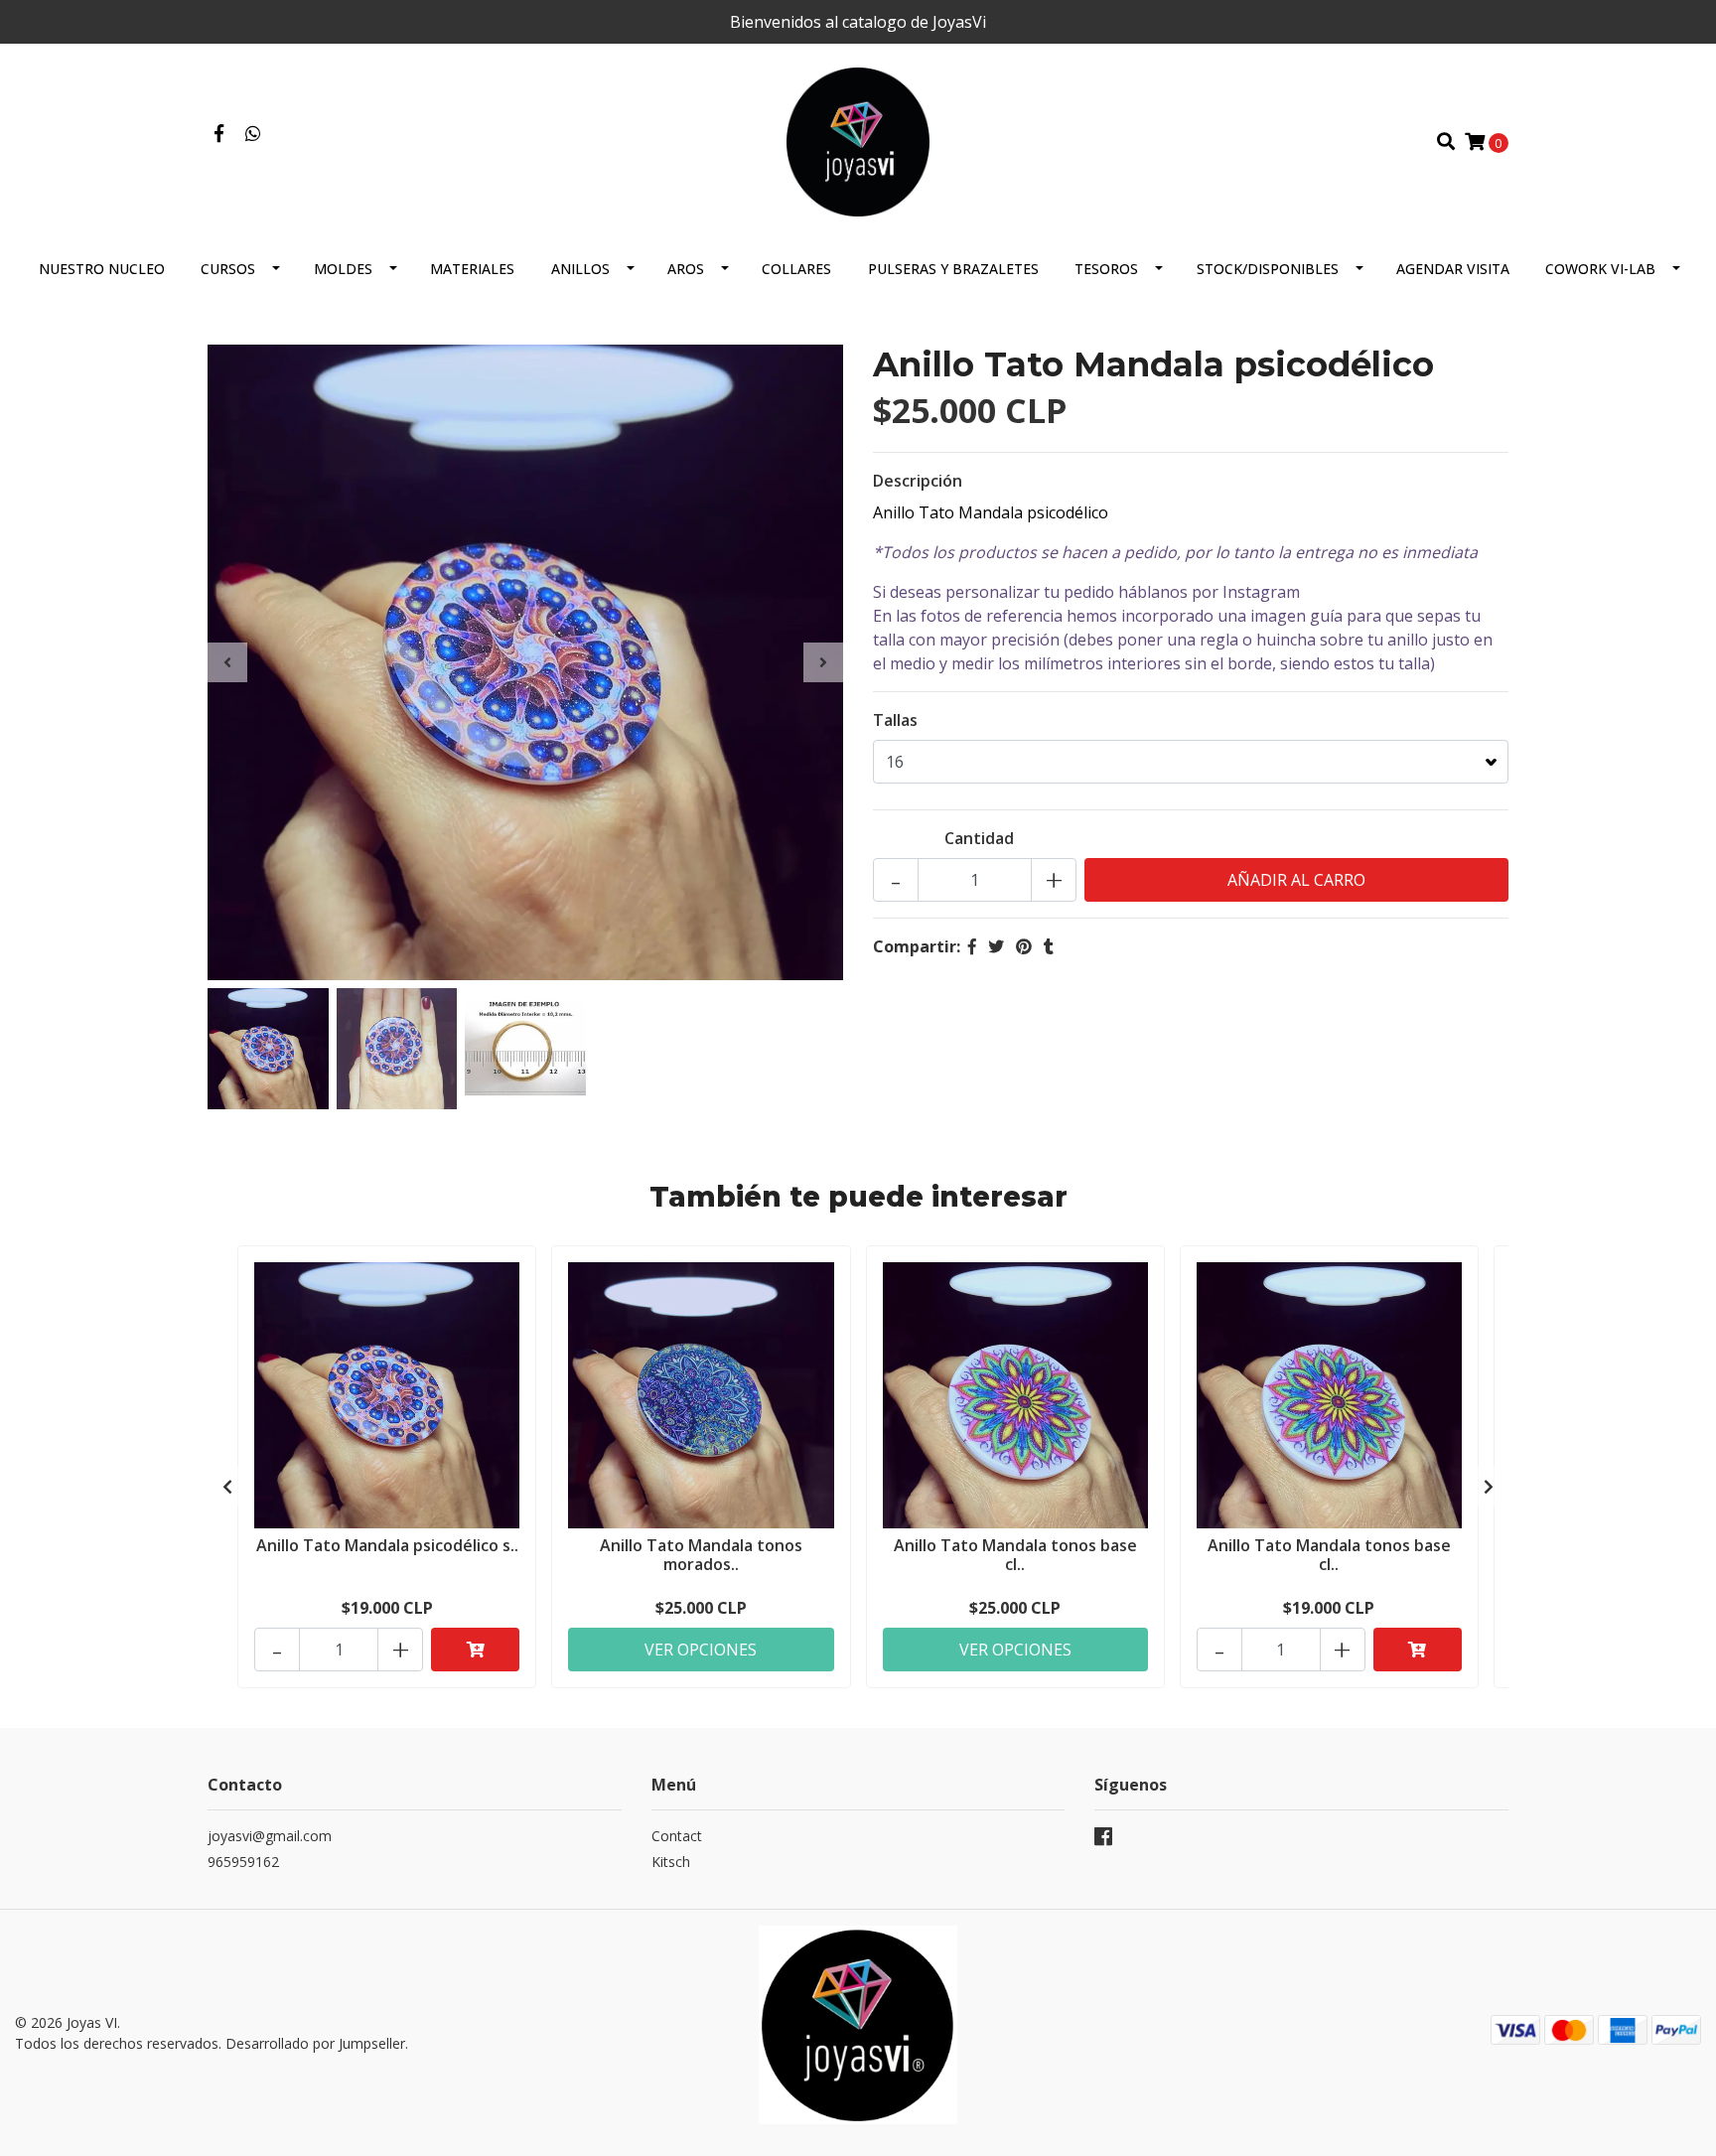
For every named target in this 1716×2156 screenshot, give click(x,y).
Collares (796, 269)
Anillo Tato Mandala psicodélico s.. (387, 1545)
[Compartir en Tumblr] (1049, 946)
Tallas (895, 720)
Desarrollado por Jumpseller (315, 2043)
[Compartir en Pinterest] (1024, 946)
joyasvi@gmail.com (270, 1836)
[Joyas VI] (858, 140)
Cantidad (979, 838)
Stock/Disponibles (1268, 269)
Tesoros (1106, 269)
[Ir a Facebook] (219, 134)
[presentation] (227, 662)
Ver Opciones (701, 1650)
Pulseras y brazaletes (953, 269)
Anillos (580, 269)
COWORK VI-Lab (1600, 269)
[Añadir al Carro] (475, 1650)
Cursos (228, 269)
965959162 (243, 1862)
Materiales (472, 269)
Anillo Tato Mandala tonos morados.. (701, 1555)
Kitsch (671, 1862)
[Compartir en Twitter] (996, 946)
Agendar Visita (1453, 269)
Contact (677, 1836)
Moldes (343, 269)
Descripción (918, 481)
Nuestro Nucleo (102, 269)
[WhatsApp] (254, 134)
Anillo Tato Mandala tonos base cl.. (1015, 1555)
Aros (686, 269)
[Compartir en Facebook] (972, 946)
